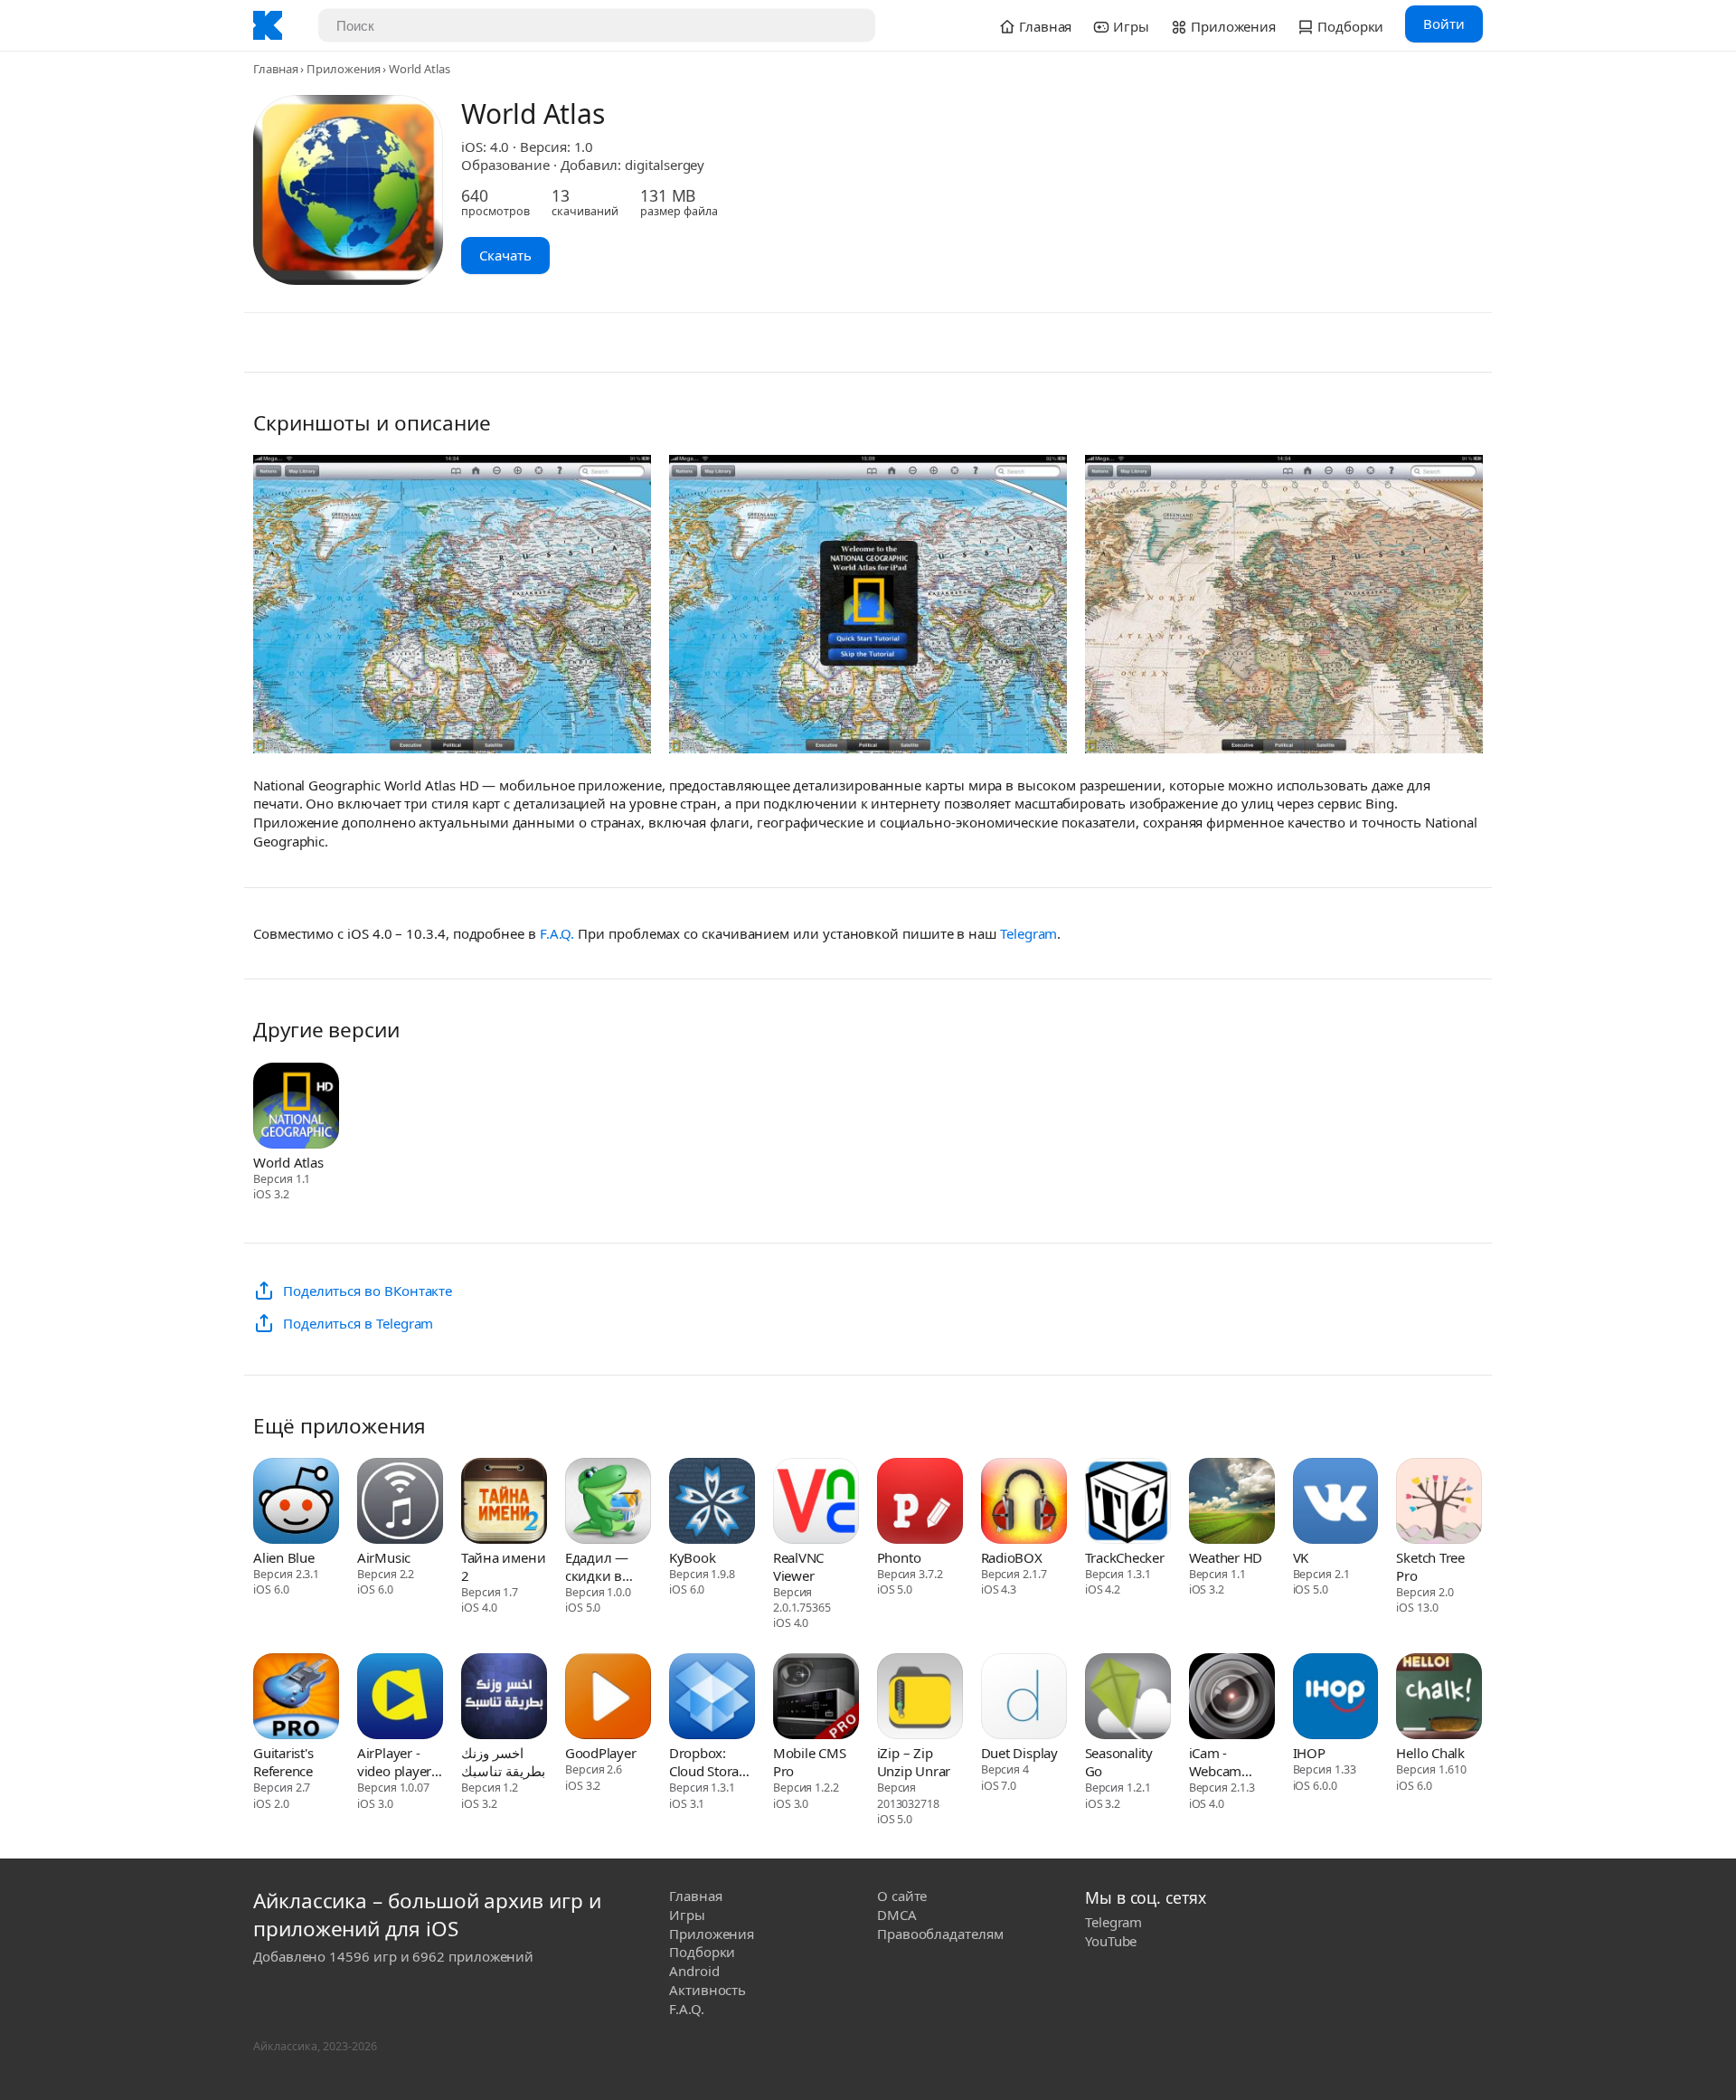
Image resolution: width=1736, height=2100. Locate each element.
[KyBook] (712, 1503)
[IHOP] (1336, 1698)
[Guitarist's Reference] (296, 1698)
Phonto (899, 1557)
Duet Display (1019, 1753)
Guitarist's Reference (283, 1762)
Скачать (505, 255)
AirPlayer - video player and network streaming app (395, 1762)
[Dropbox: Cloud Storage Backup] (712, 1698)
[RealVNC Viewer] (816, 1503)
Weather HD (1226, 1557)
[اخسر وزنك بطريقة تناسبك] (504, 1698)
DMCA (897, 1915)
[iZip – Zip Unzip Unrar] (920, 1698)
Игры (687, 1915)
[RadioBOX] (1024, 1503)
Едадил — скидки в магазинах (599, 1566)
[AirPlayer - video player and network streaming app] (400, 1698)
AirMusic (384, 1557)
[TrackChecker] (1128, 1503)
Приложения (343, 69)
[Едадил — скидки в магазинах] (608, 1503)
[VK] (1336, 1503)
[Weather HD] (1232, 1503)
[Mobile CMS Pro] (816, 1698)
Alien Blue (284, 1557)
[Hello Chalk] (1439, 1698)
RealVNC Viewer (798, 1566)
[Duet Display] (1024, 1698)
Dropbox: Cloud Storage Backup (712, 1762)
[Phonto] (920, 1503)
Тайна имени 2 (503, 1566)
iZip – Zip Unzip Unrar (914, 1762)
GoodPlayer (601, 1753)
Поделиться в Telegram (358, 1323)
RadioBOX (1012, 1557)
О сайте (902, 1896)
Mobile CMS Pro (810, 1762)
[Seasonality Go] (1128, 1698)
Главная (275, 69)
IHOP (1309, 1753)
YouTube (1111, 1941)
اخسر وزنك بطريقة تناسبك (503, 1762)
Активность (708, 1990)
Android (694, 1971)
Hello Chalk (1430, 1753)
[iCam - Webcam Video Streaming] (1232, 1698)
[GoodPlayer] (608, 1698)
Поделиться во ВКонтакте (368, 1291)
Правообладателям (940, 1934)
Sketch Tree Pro (1430, 1566)
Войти (1444, 24)
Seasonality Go (1119, 1762)
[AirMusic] (400, 1503)
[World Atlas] (296, 1108)
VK (1301, 1557)
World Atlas (288, 1162)
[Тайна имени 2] (504, 1503)
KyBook (693, 1557)
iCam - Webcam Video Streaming (1220, 1762)
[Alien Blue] (296, 1503)
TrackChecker (1125, 1557)
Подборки (702, 1952)
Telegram (1028, 933)
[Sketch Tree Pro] (1439, 1503)
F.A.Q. (557, 933)
